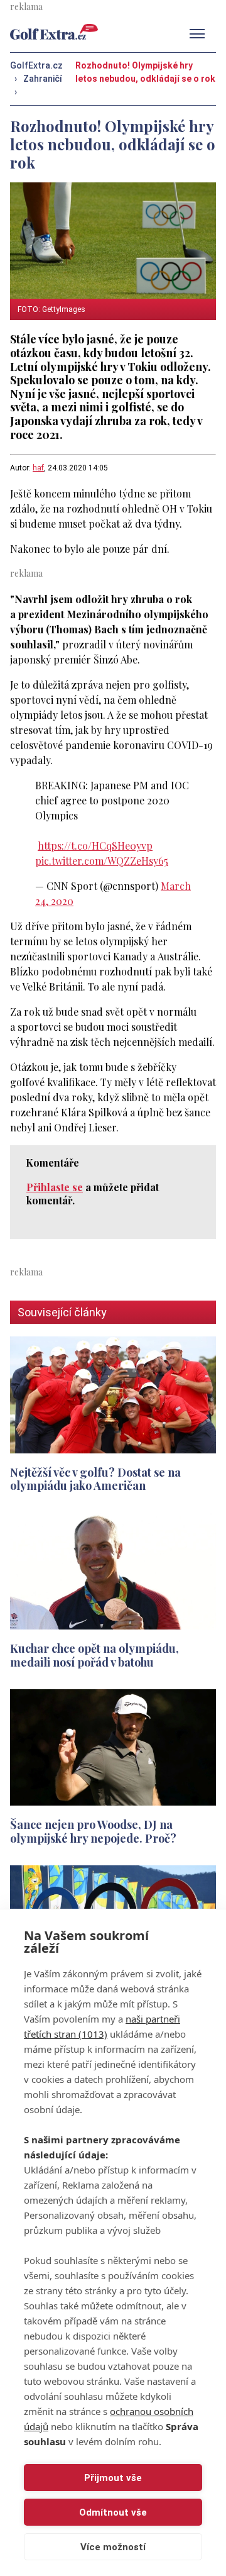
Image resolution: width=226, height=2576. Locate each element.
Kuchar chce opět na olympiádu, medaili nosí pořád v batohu (94, 1655)
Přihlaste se (55, 1187)
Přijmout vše (113, 2478)
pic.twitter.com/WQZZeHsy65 (102, 861)
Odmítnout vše (113, 2512)
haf (38, 468)
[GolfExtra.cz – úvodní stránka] (54, 32)
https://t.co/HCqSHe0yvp (95, 846)
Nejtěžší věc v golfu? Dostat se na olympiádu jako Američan (95, 1479)
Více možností (113, 2547)
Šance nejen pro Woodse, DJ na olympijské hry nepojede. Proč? (93, 1831)
